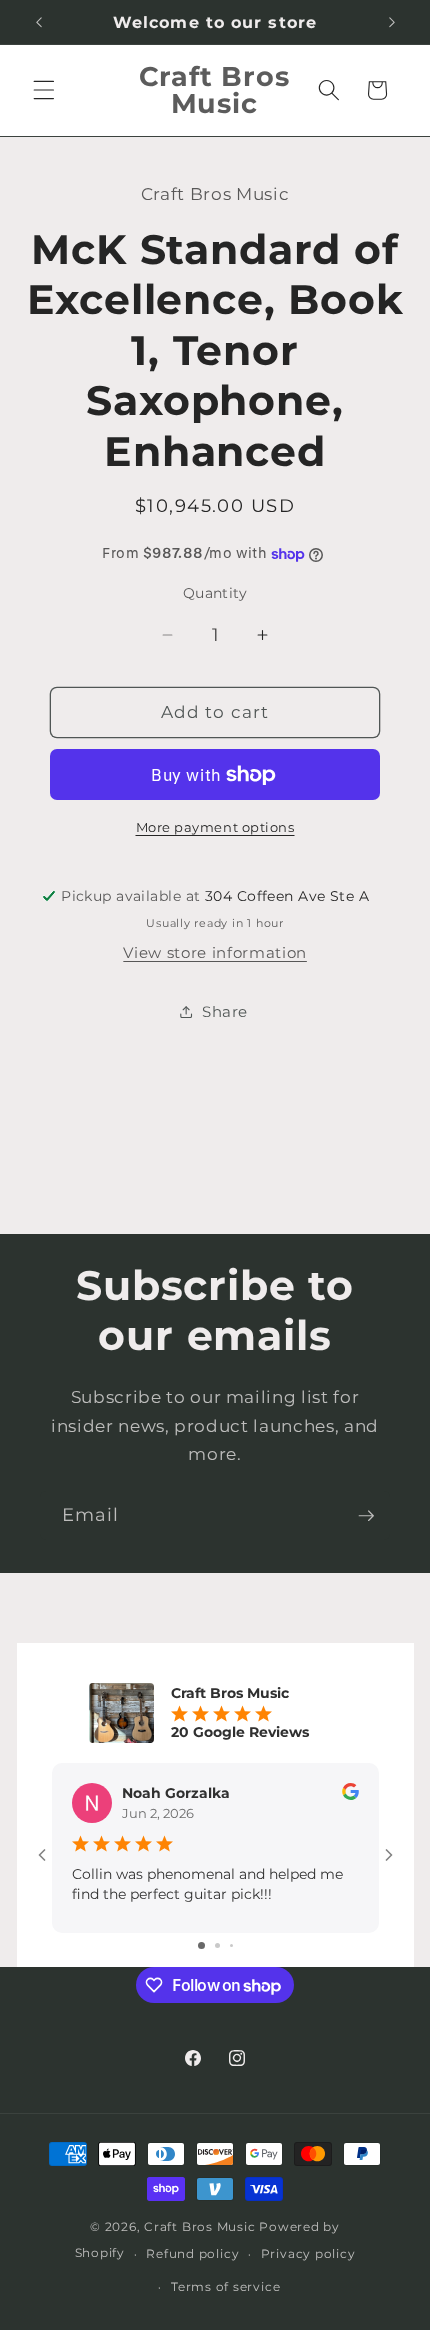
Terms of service (225, 2286)
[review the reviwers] (350, 1795)
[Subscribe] (366, 1516)
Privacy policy (308, 2253)
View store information (215, 952)
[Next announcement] (392, 22)
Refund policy (192, 2253)
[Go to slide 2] (217, 1945)
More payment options (215, 827)
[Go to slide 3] (231, 1945)
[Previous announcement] (39, 22)
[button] (44, 90)
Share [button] (225, 1011)
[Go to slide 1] (201, 1945)
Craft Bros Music (199, 2226)
